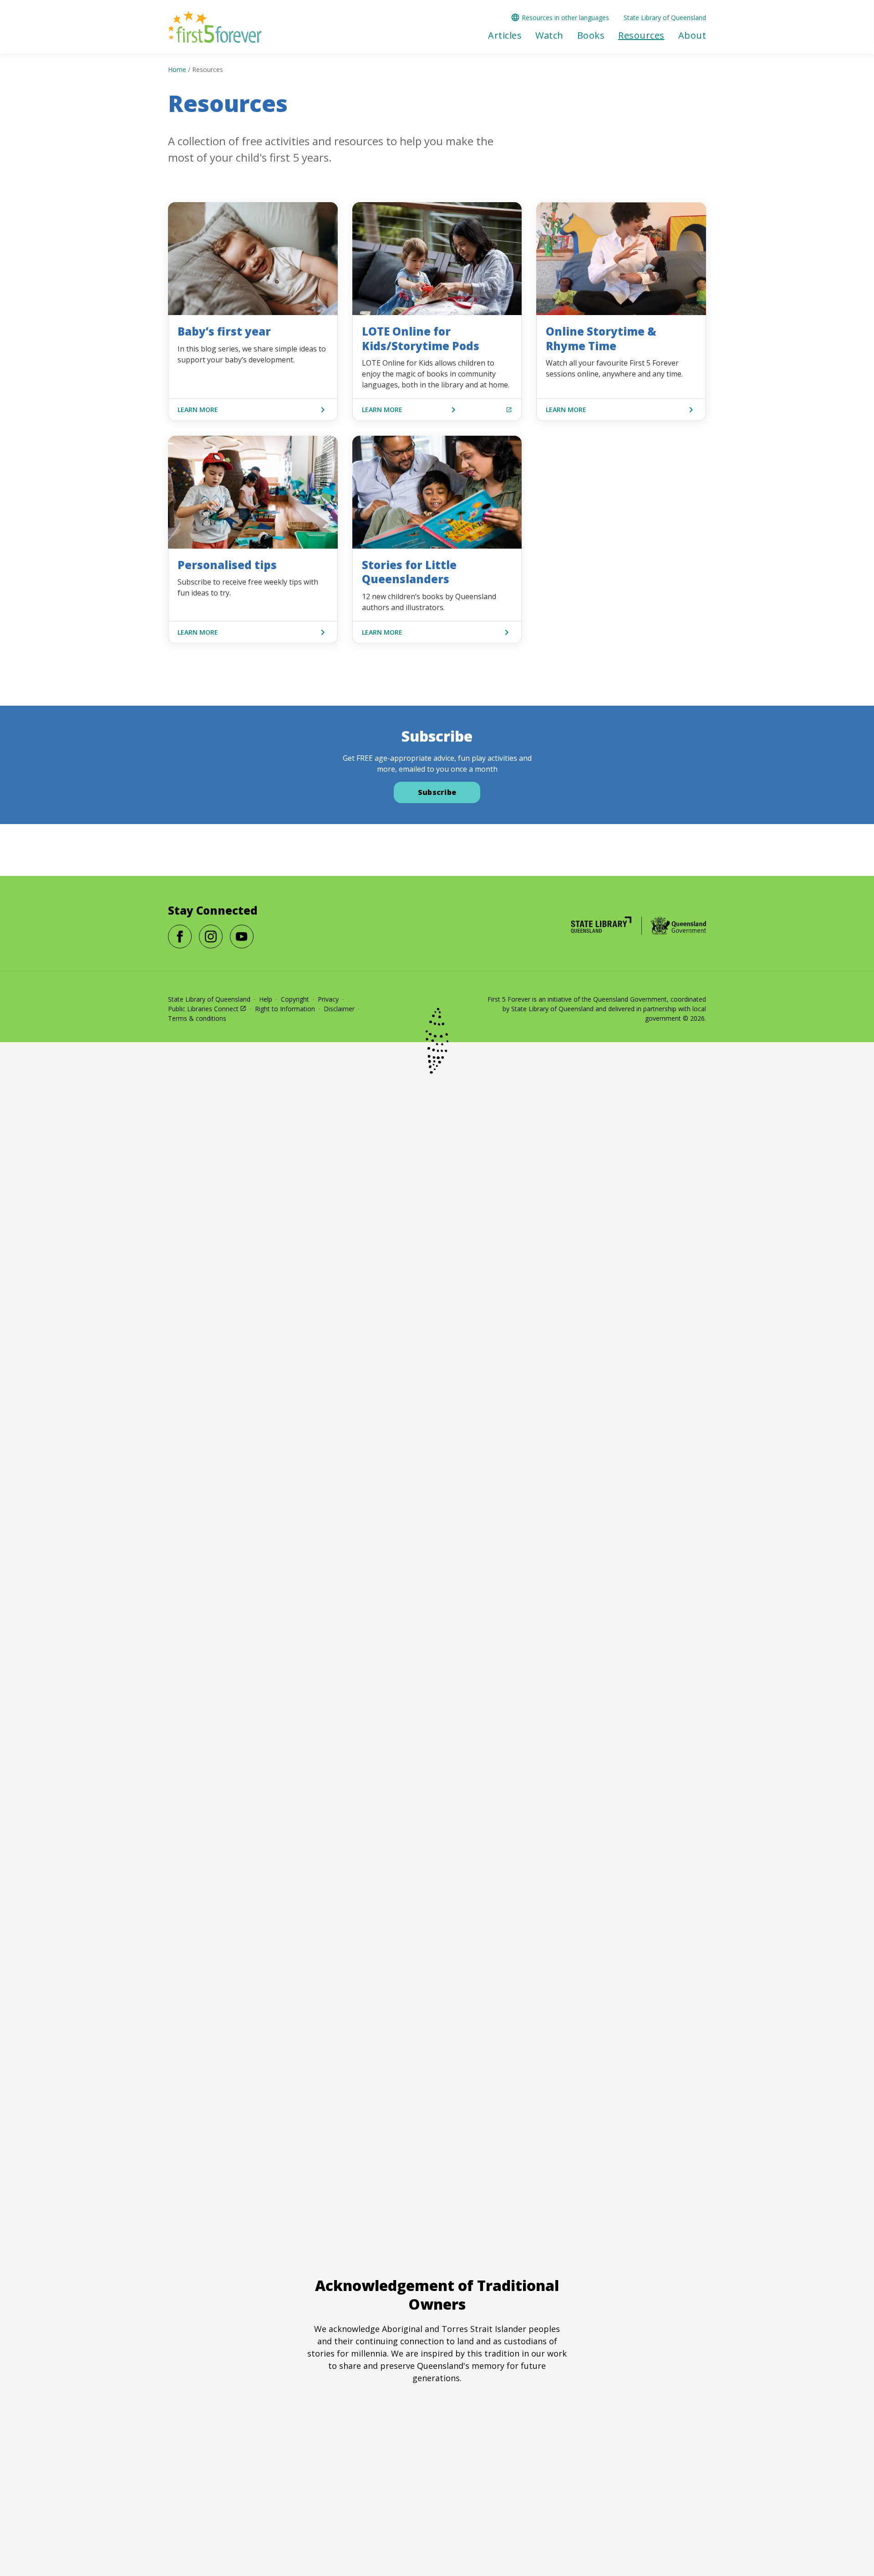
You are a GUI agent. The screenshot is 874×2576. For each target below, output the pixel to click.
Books (591, 36)
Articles (505, 36)
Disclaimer (339, 1009)
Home (177, 69)
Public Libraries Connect (203, 1009)
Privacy (328, 999)
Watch (549, 36)
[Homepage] (601, 925)
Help (266, 999)
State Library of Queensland (665, 18)
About (692, 36)
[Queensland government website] (678, 926)
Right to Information (285, 1009)
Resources (641, 36)
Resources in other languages (565, 18)
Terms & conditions (197, 1018)
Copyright (295, 999)
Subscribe (437, 792)
